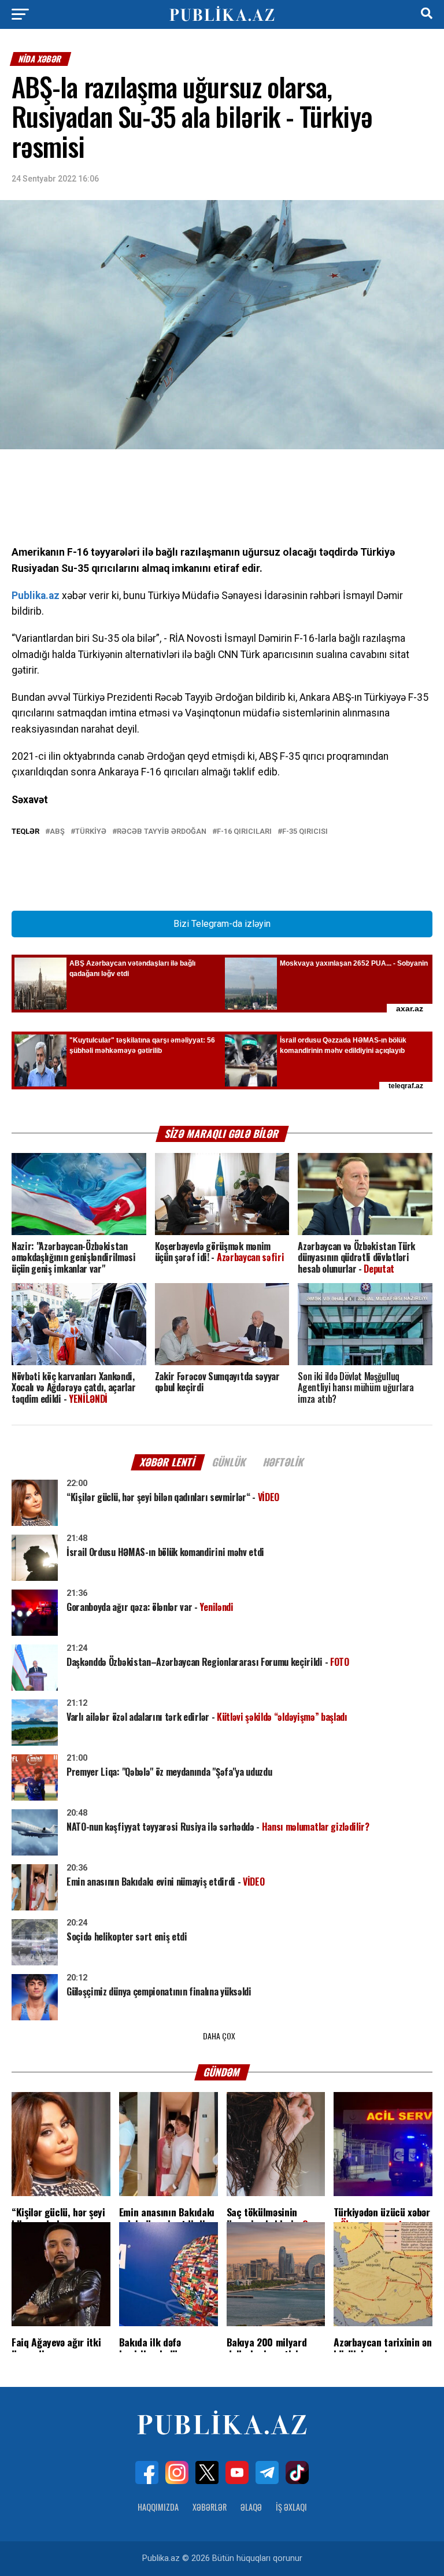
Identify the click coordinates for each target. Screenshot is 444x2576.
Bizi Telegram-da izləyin (222, 924)
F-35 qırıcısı (305, 832)
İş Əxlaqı (291, 2507)
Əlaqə (251, 2507)
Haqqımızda (158, 2507)
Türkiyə (91, 832)
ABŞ (57, 832)
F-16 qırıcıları (244, 832)
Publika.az (36, 596)
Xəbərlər (210, 2507)
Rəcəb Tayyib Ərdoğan (162, 832)
